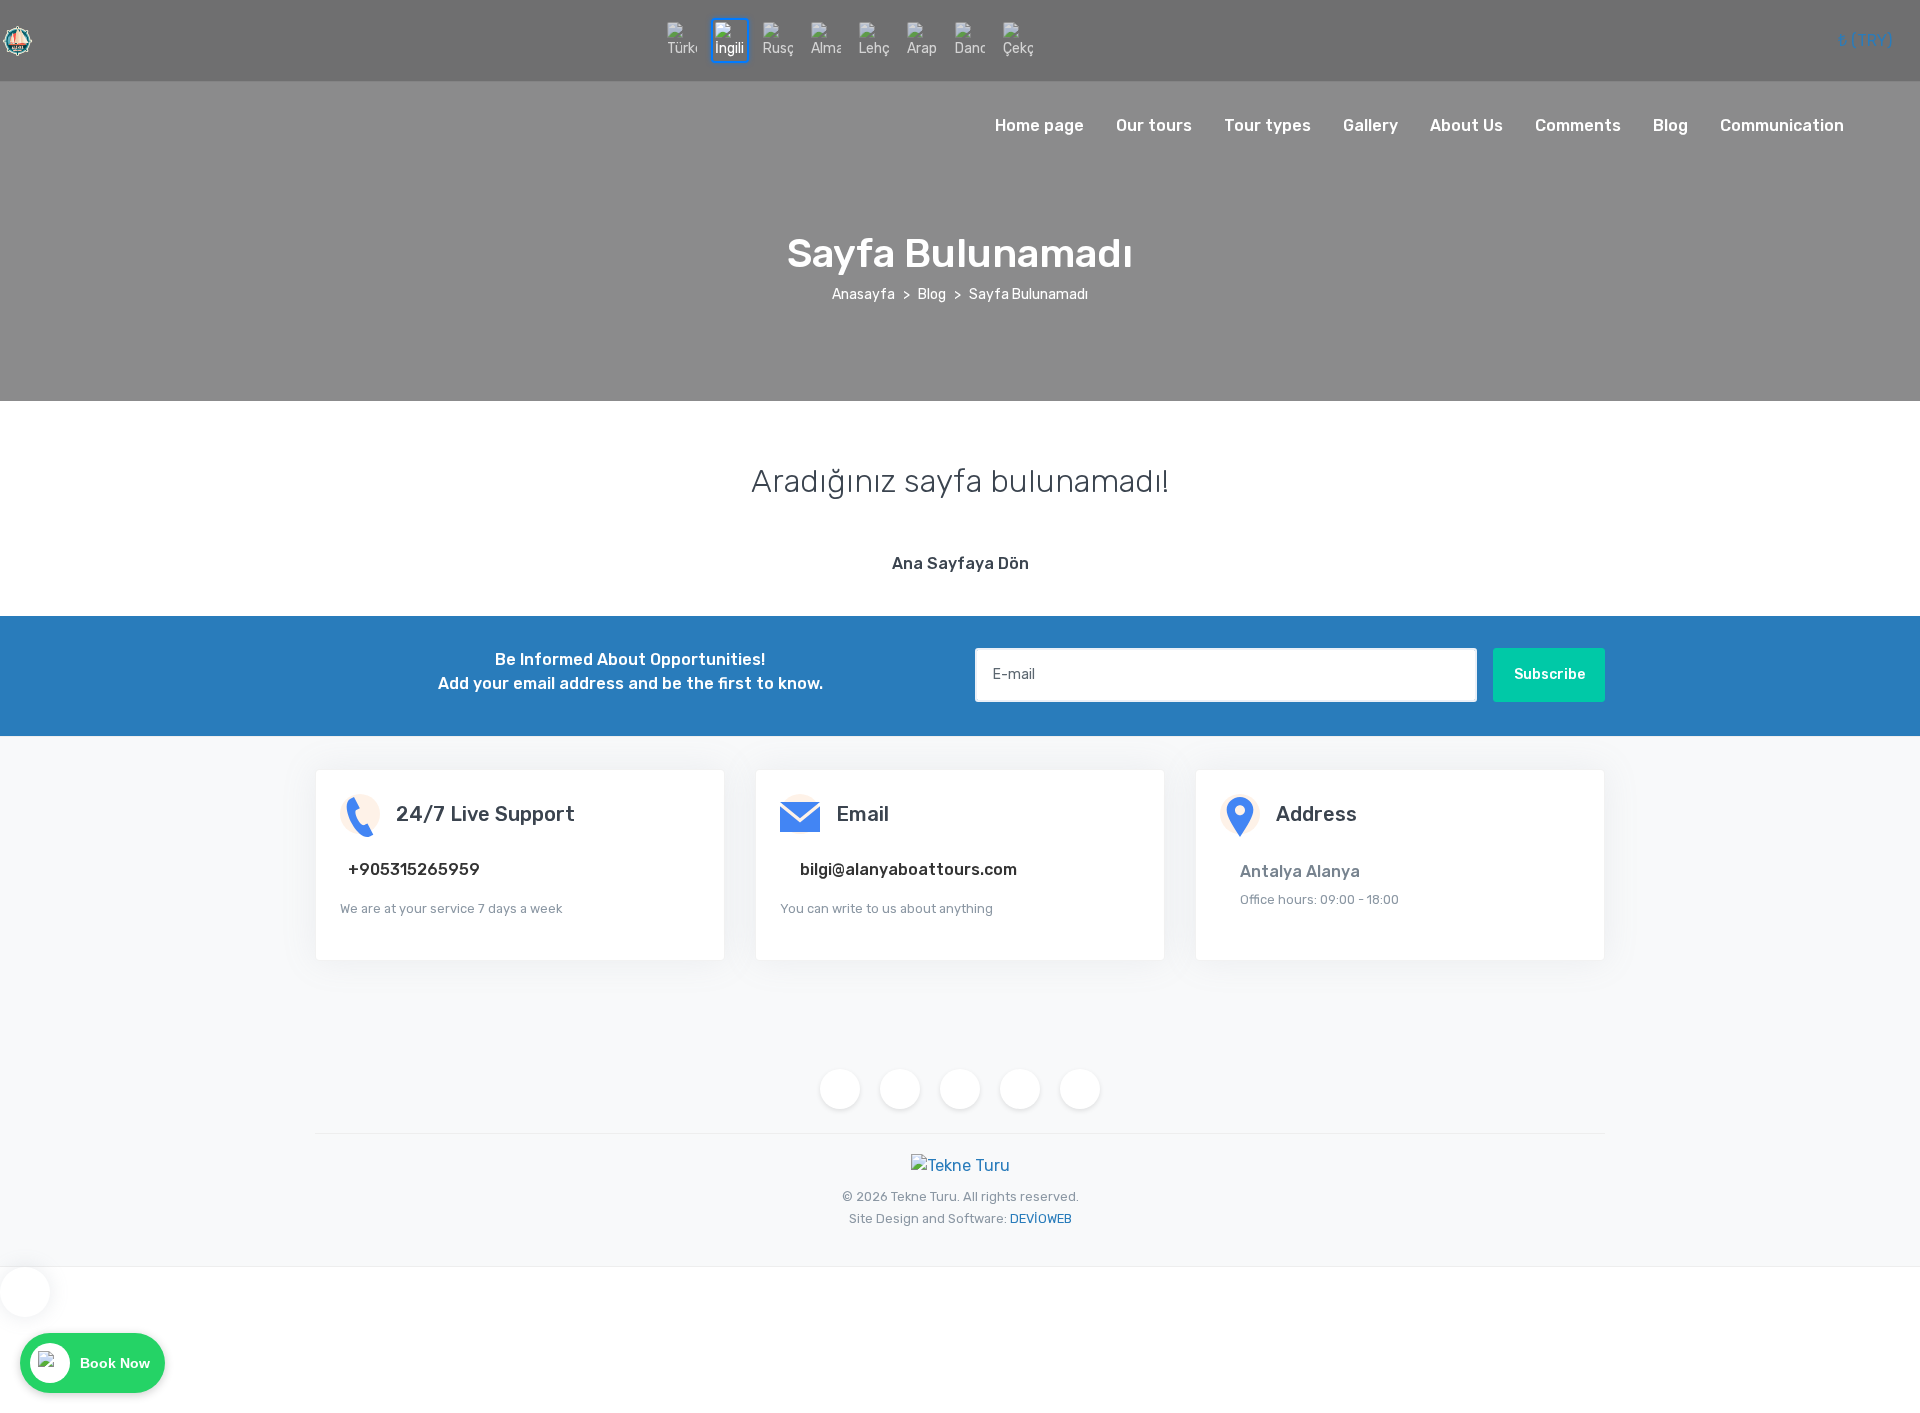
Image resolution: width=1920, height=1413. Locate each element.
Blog (1670, 125)
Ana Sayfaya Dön (960, 563)
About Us (1466, 125)
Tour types (1267, 125)
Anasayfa (863, 294)
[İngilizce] (730, 40)
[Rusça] (778, 40)
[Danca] (970, 40)
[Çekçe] (1018, 40)
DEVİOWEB (1041, 1218)
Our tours (1154, 125)
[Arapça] (922, 40)
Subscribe (1549, 674)
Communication (1782, 125)
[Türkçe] (682, 40)
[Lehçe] (874, 40)
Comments (1578, 125)
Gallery (1370, 125)
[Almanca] (826, 40)
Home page (1039, 125)
